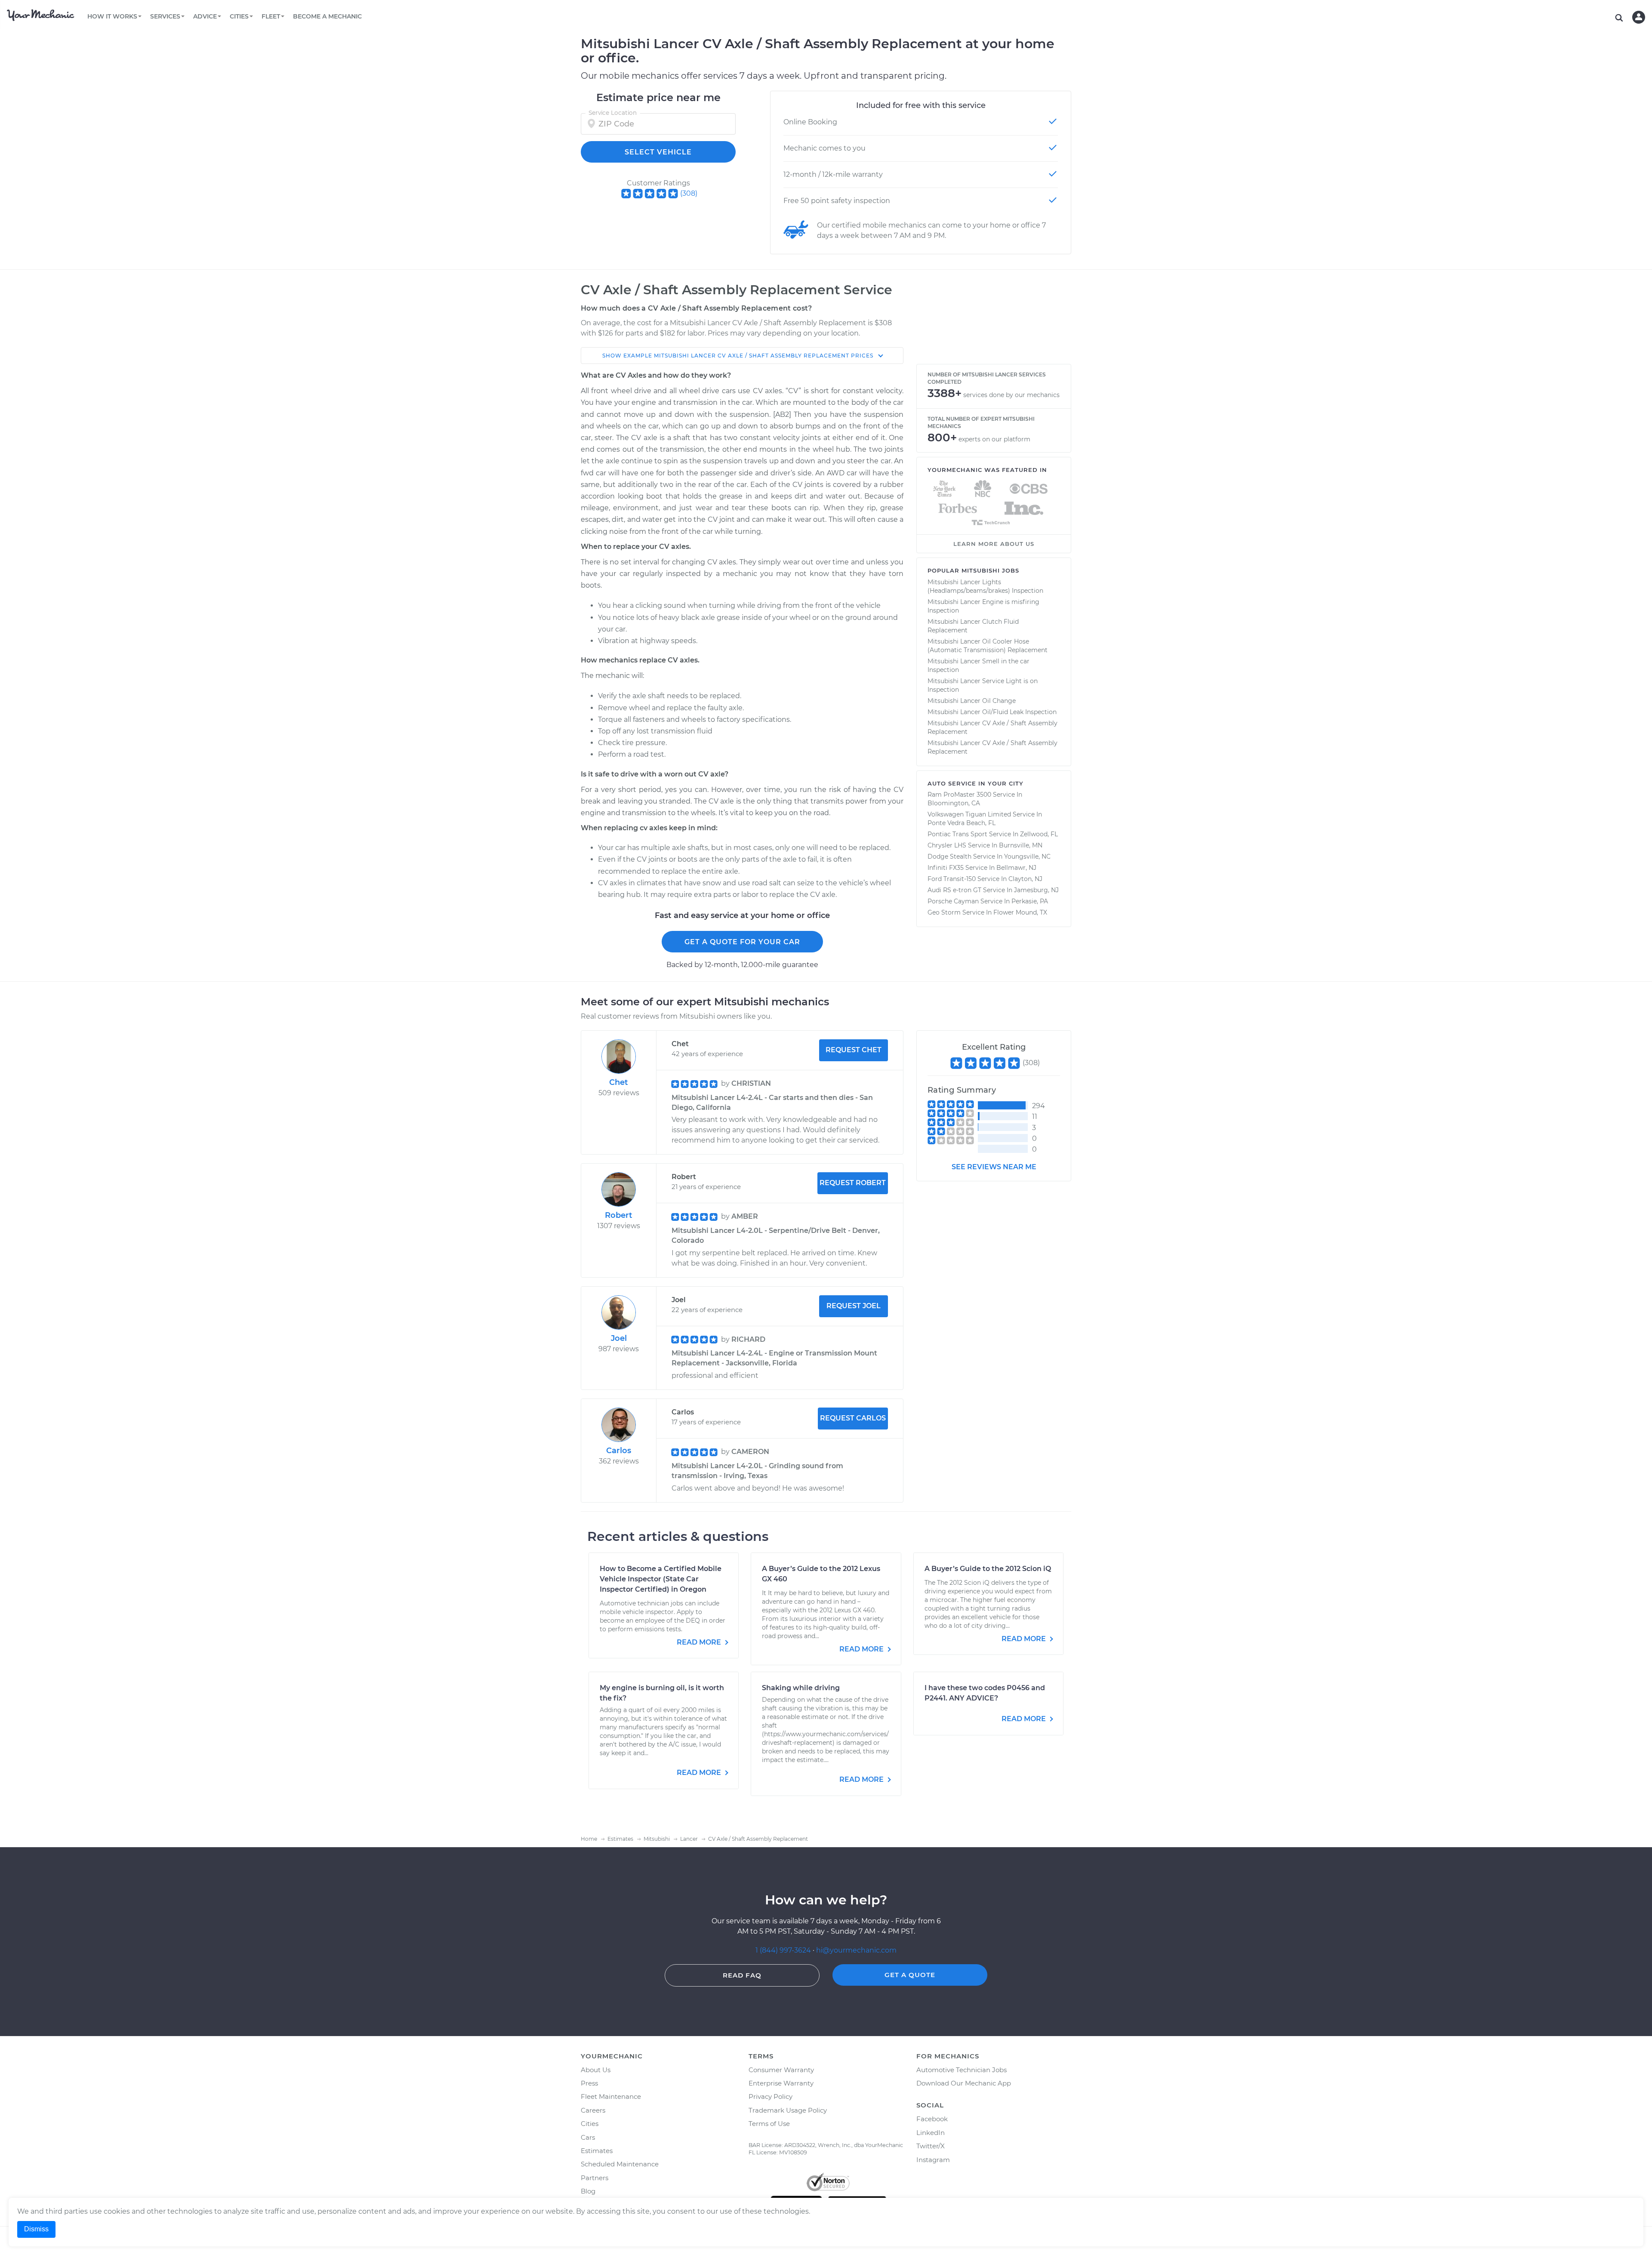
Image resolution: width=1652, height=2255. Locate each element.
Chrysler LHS (947, 845)
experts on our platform (994, 439)
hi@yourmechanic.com (856, 1950)
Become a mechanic (327, 16)
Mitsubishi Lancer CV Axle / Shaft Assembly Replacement (992, 727)
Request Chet (854, 1050)
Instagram (933, 2160)
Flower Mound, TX (1020, 912)
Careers (593, 2110)
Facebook (932, 2119)
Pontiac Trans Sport (957, 834)
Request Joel (854, 1306)
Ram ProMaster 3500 (959, 795)
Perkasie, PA (1030, 901)
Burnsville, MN (1021, 845)
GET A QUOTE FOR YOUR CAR (742, 942)
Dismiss (36, 2229)
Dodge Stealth (949, 856)
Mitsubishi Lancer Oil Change (972, 701)
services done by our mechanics (1011, 395)
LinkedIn (931, 2133)
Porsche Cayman (953, 901)
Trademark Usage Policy (788, 2110)
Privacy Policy (771, 2096)
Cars (588, 2137)
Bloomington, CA (954, 803)
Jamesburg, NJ (1036, 890)
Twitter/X (931, 2146)
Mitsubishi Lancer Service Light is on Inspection (983, 685)
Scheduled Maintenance (620, 2164)
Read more (700, 1642)
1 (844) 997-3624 (784, 1950)
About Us (596, 2070)
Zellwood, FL (1039, 834)
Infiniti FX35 (946, 868)
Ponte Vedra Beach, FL (962, 823)
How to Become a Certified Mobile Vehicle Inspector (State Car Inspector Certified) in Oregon (661, 1579)
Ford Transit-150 (952, 879)
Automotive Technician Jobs (962, 2070)
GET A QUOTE (910, 1975)
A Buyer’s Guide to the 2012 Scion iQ (988, 1569)
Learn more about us (994, 544)
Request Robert (853, 1183)
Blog (588, 2191)
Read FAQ (742, 1975)
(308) (689, 193)
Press (589, 2083)
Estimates (597, 2151)
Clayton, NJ (1025, 879)
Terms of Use (769, 2124)
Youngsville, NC (1027, 856)
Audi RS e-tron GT (954, 890)
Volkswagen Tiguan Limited (969, 814)
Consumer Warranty (781, 2070)
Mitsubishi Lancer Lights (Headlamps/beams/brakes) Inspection (985, 586)
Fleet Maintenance (611, 2096)
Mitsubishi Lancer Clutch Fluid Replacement (973, 626)
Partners (595, 2178)
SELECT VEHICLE (658, 152)
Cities (590, 2124)
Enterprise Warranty (781, 2083)
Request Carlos (853, 1418)
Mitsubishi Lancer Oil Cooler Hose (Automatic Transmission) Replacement (988, 646)
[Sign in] (1639, 17)
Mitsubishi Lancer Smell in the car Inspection (979, 665)
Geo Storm (944, 912)
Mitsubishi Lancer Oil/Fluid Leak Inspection (992, 712)
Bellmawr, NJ (1016, 868)
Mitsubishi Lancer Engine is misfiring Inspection (983, 606)
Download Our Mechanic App (964, 2083)
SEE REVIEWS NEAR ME (994, 1167)
